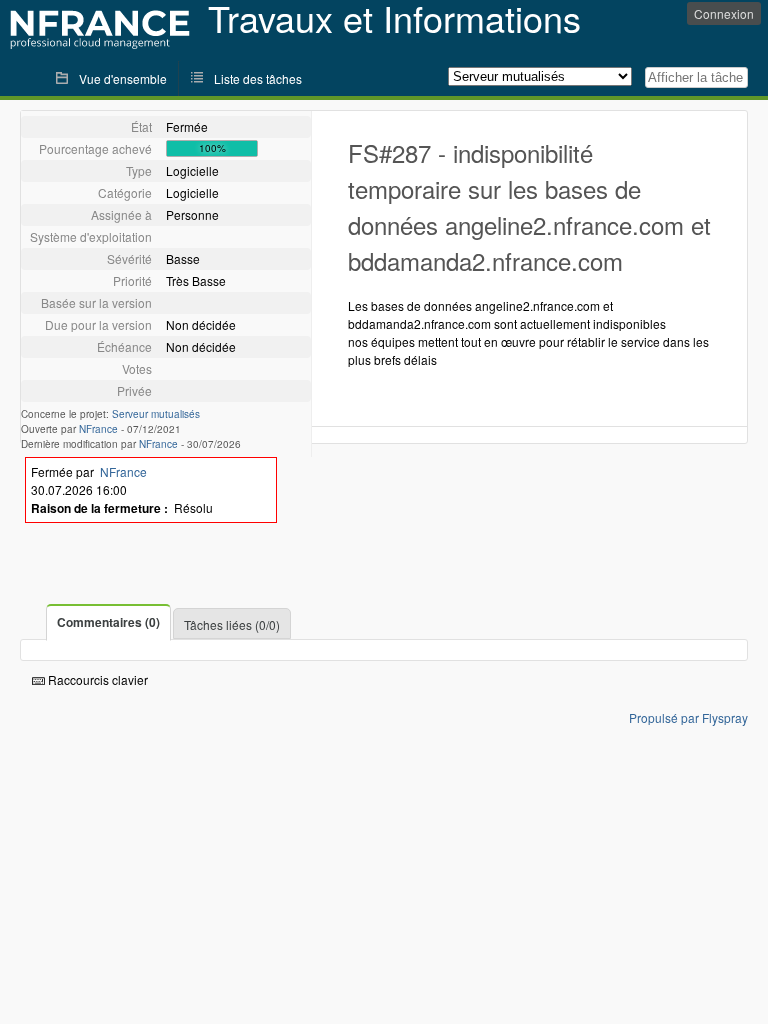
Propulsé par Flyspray (688, 717)
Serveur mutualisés (156, 414)
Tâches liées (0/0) (232, 624)
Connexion (724, 13)
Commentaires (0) (108, 622)
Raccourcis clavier (96, 679)
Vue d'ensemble (123, 78)
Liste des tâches (258, 78)
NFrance (98, 429)
